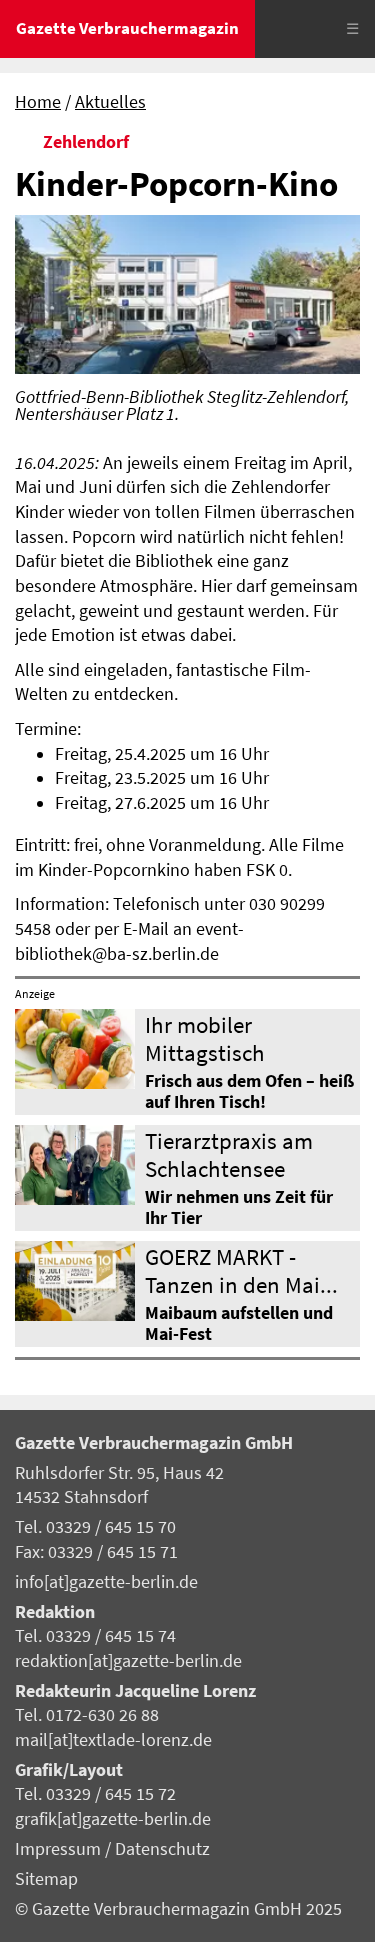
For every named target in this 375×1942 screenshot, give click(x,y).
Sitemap (46, 1879)
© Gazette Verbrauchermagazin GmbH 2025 (178, 1909)
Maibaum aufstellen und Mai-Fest (239, 1323)
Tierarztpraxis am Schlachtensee (229, 1154)
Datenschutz (162, 1849)
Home (38, 102)
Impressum (60, 1849)
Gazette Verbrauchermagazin (127, 28)
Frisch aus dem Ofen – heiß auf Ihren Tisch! (249, 1091)
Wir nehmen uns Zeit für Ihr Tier (239, 1207)
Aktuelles (110, 102)
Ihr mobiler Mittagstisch (205, 1038)
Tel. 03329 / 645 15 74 (95, 1636)
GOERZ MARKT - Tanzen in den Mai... (241, 1270)
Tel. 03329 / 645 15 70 (95, 1527)
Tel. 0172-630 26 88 (87, 1715)
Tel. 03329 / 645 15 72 (95, 1794)
